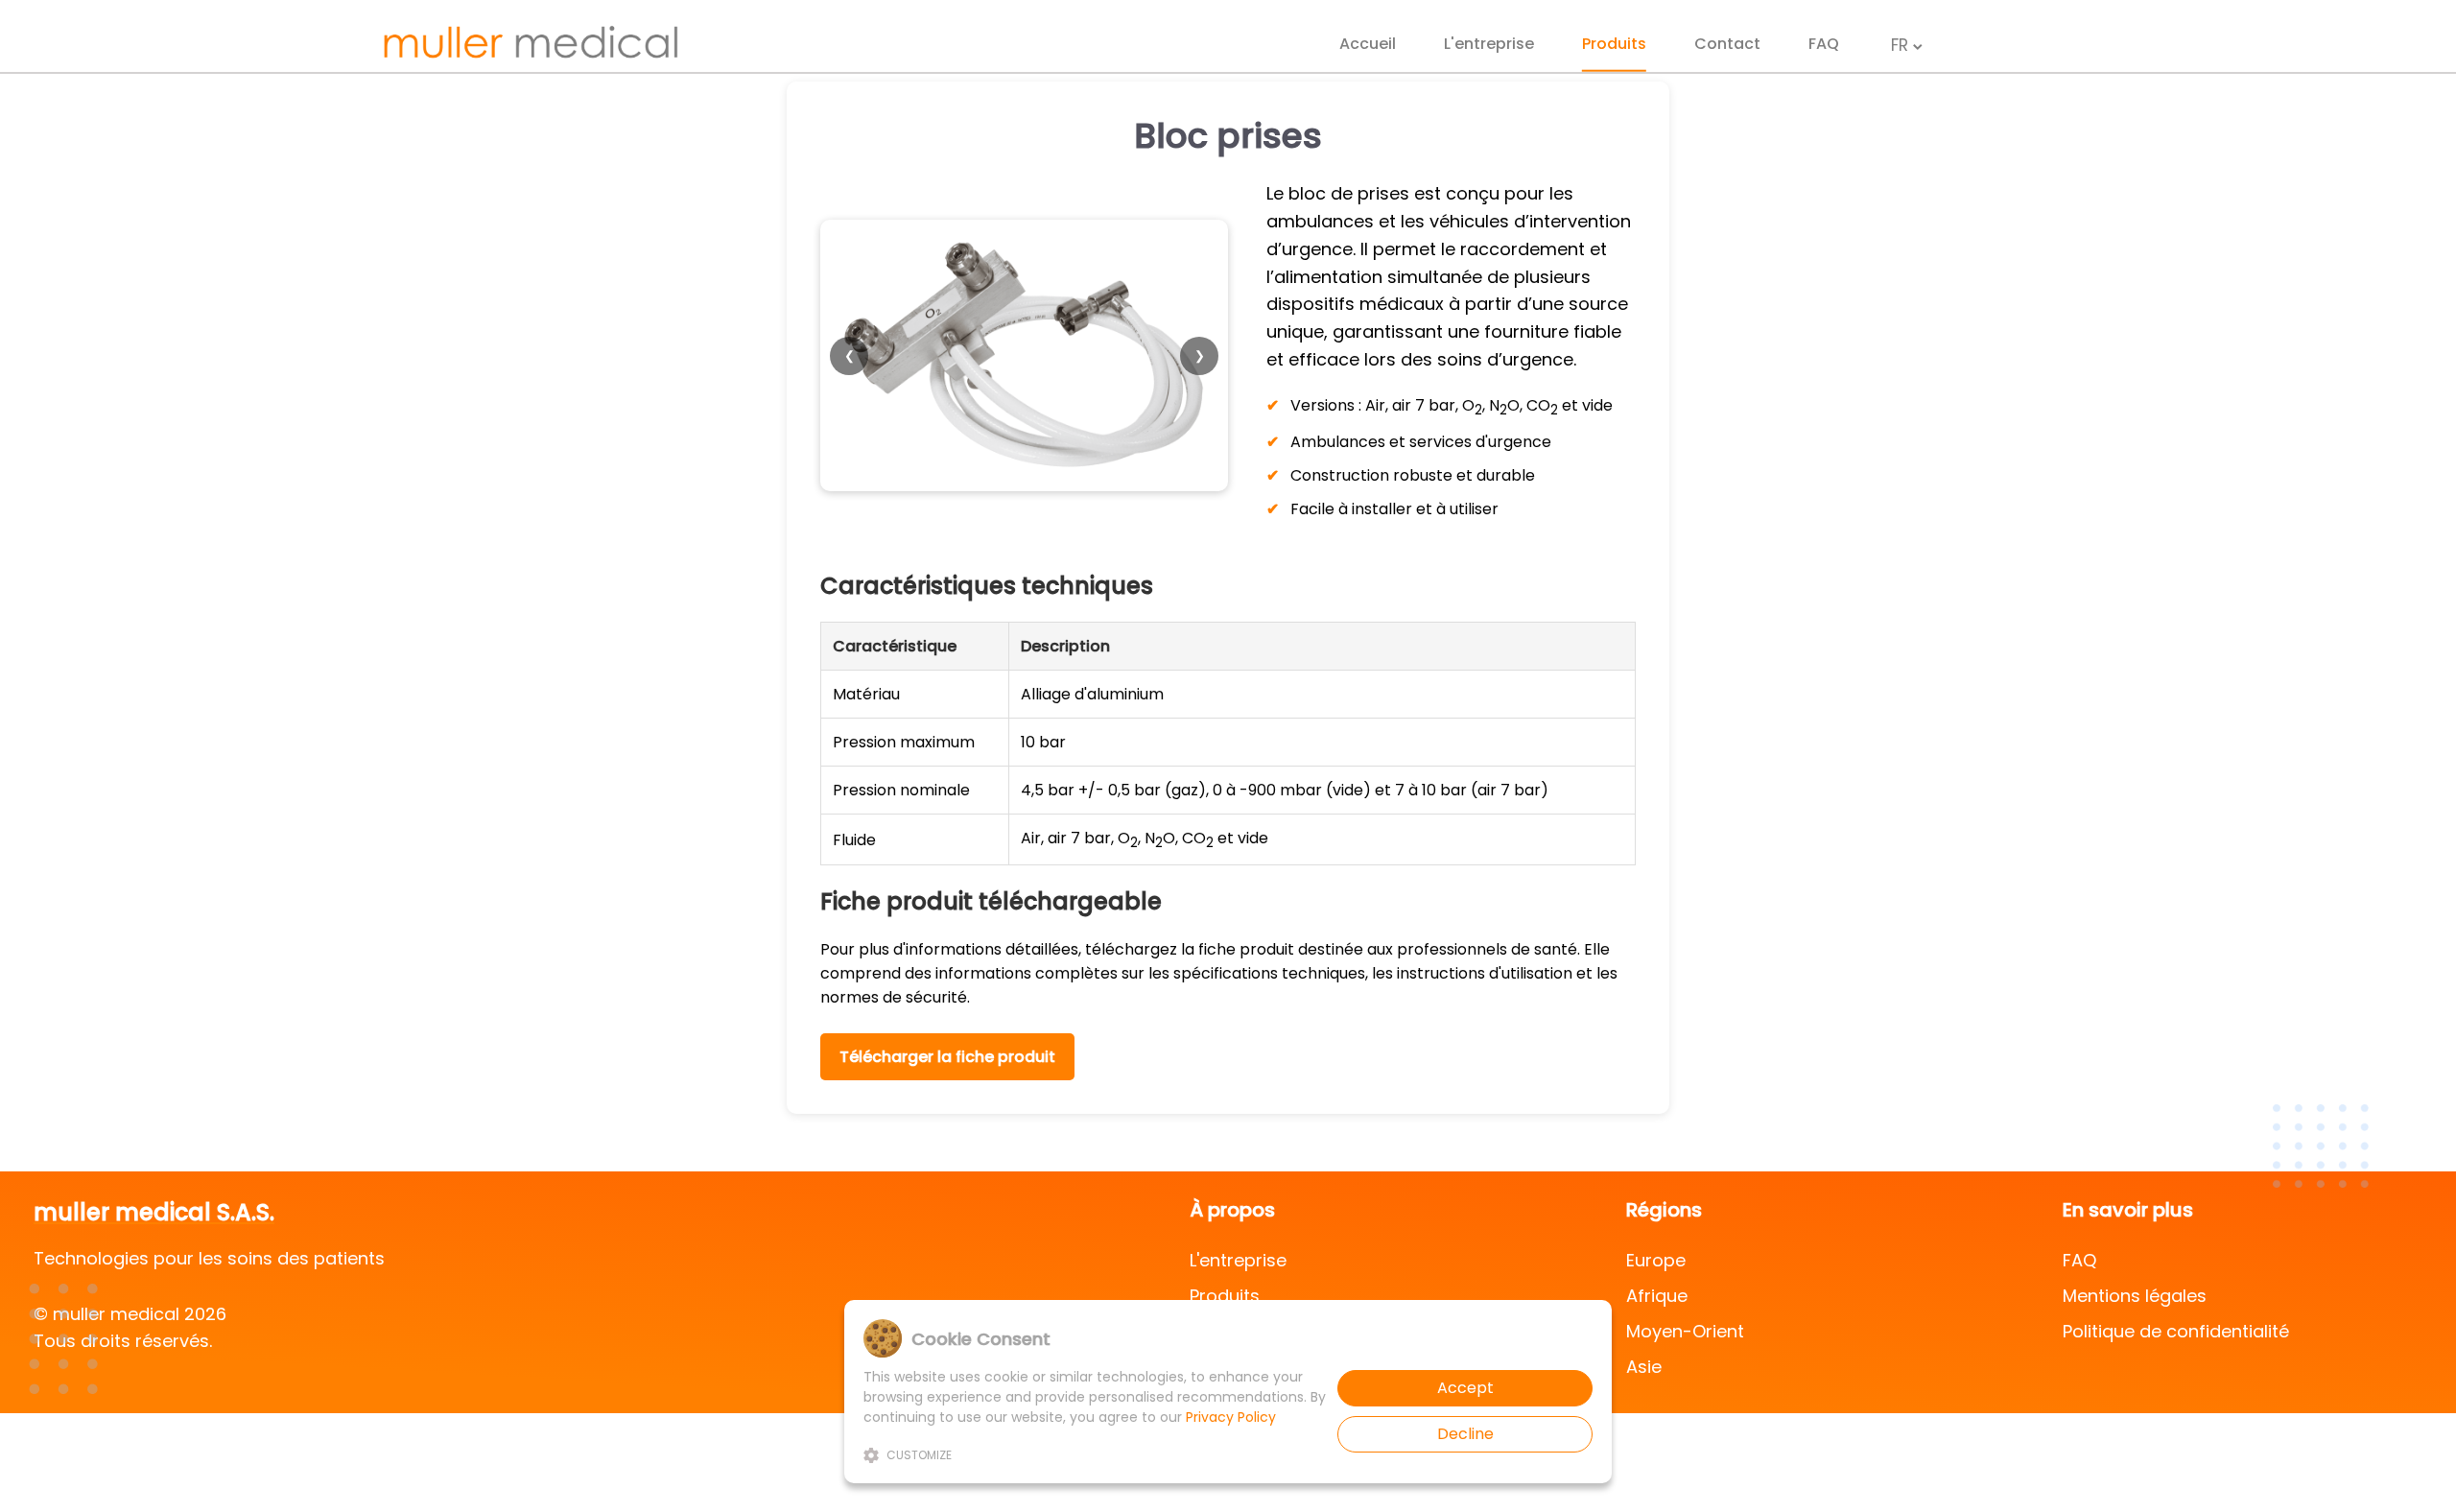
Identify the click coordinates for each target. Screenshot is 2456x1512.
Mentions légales (2135, 1296)
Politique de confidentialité (2176, 1331)
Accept (1465, 1388)
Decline (1465, 1434)
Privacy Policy (1231, 1417)
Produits (1614, 44)
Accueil (1368, 44)
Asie (1644, 1367)
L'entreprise (1489, 44)
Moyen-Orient (1685, 1331)
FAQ (1824, 44)
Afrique (1657, 1296)
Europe (1656, 1260)
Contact (1727, 44)
